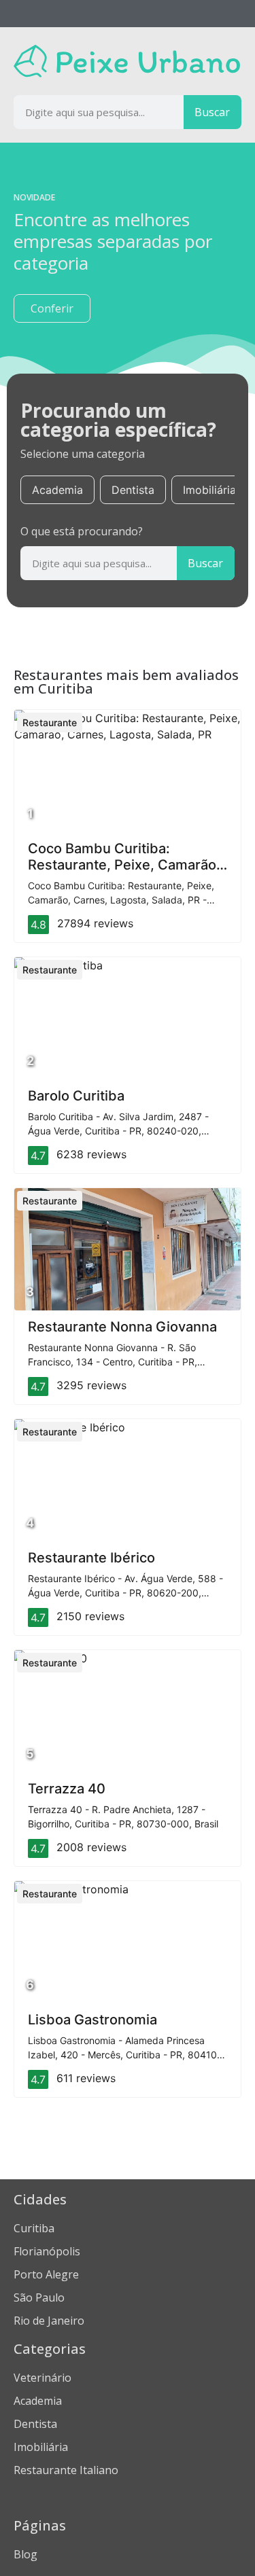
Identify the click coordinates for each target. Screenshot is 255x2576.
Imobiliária (209, 490)
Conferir (52, 308)
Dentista (133, 490)
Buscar (212, 112)
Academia (57, 490)
